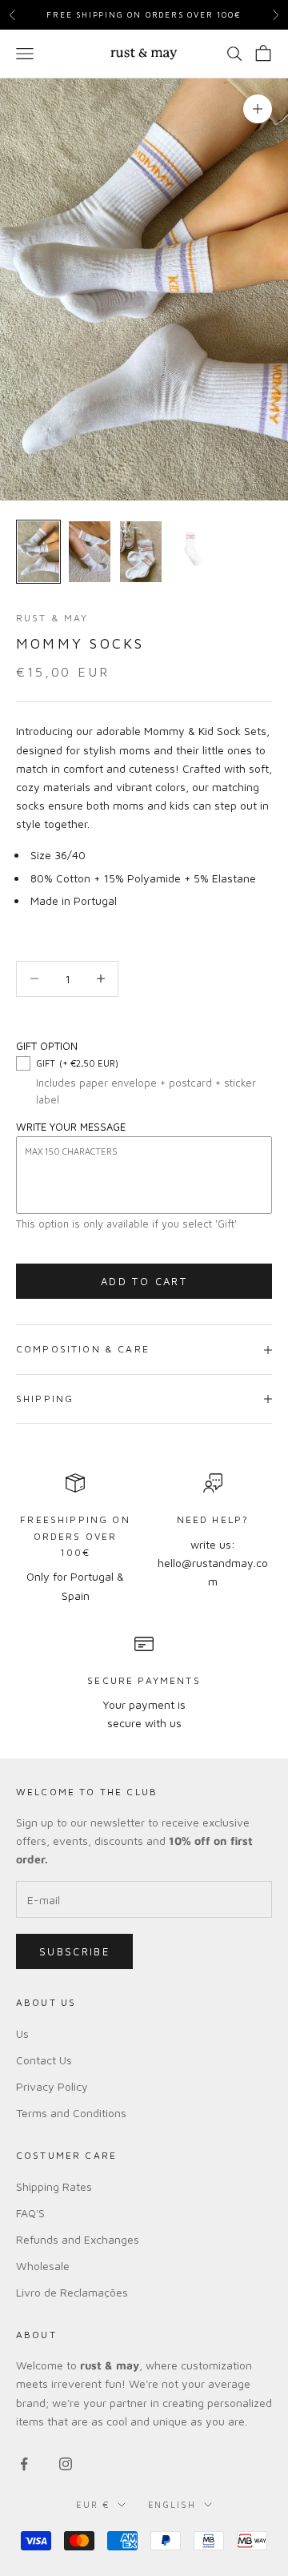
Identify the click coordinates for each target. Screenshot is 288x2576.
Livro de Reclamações (72, 2292)
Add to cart (144, 1281)
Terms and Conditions (71, 2113)
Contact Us (44, 2060)
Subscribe (74, 1951)
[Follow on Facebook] (24, 2464)
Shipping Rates (54, 2186)
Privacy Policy (52, 2086)
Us (22, 2033)
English (172, 2504)
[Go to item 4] (192, 552)
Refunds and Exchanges (78, 2239)
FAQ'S (30, 2213)
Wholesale (43, 2266)
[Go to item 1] (38, 552)
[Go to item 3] (141, 552)
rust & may (52, 618)
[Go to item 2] (90, 552)
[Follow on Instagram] (66, 2464)
